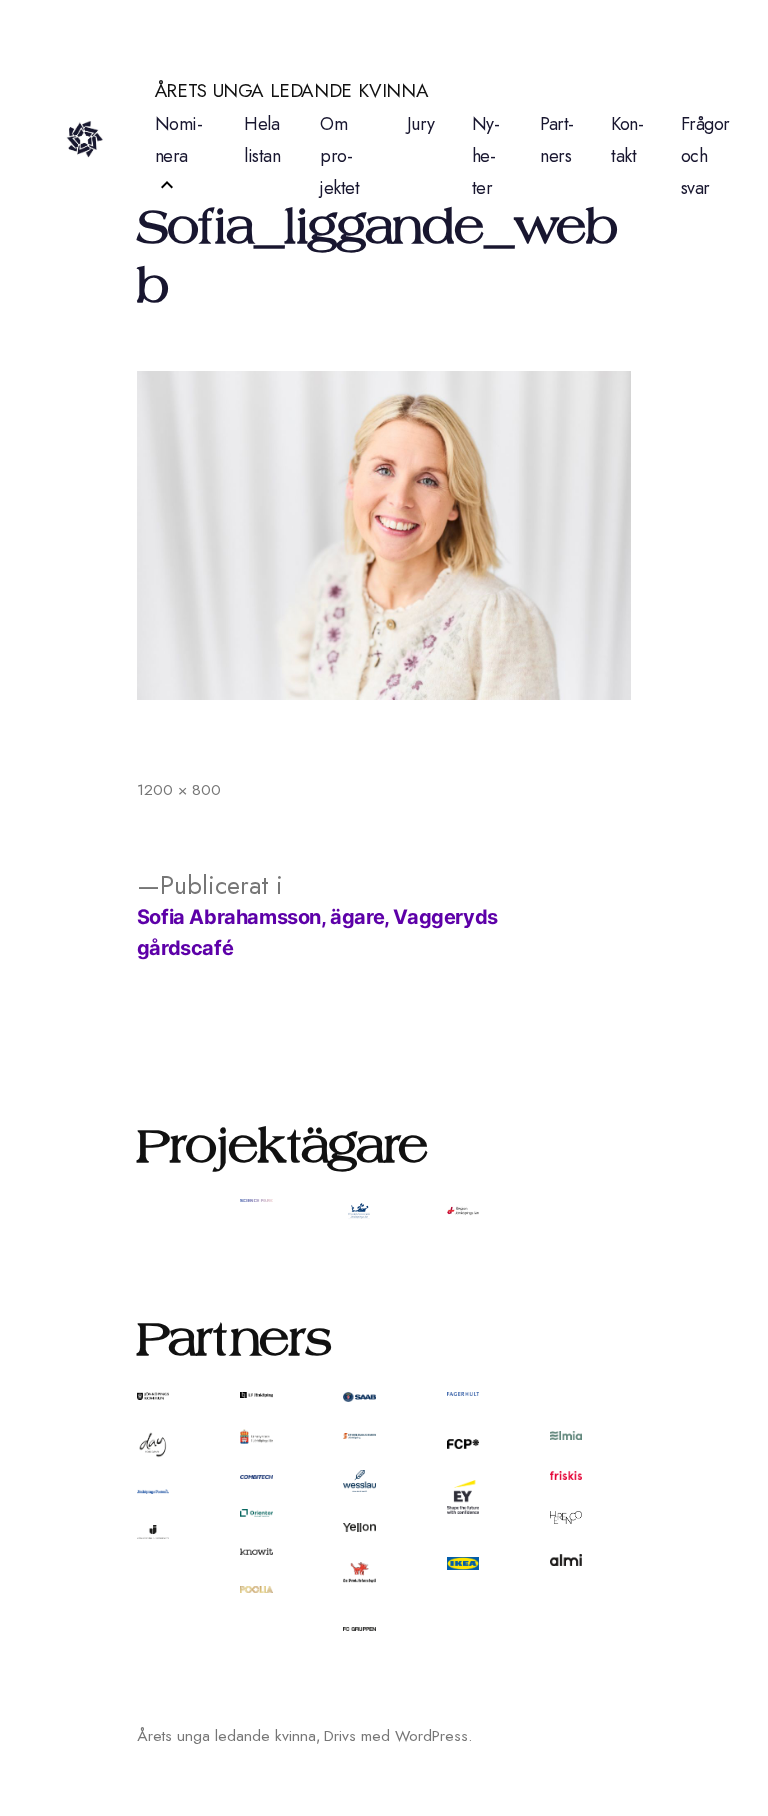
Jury (421, 124)
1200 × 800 (179, 789)
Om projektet (339, 156)
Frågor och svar (705, 156)
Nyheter (486, 156)
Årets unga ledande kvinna (292, 90)
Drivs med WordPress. (398, 1735)
